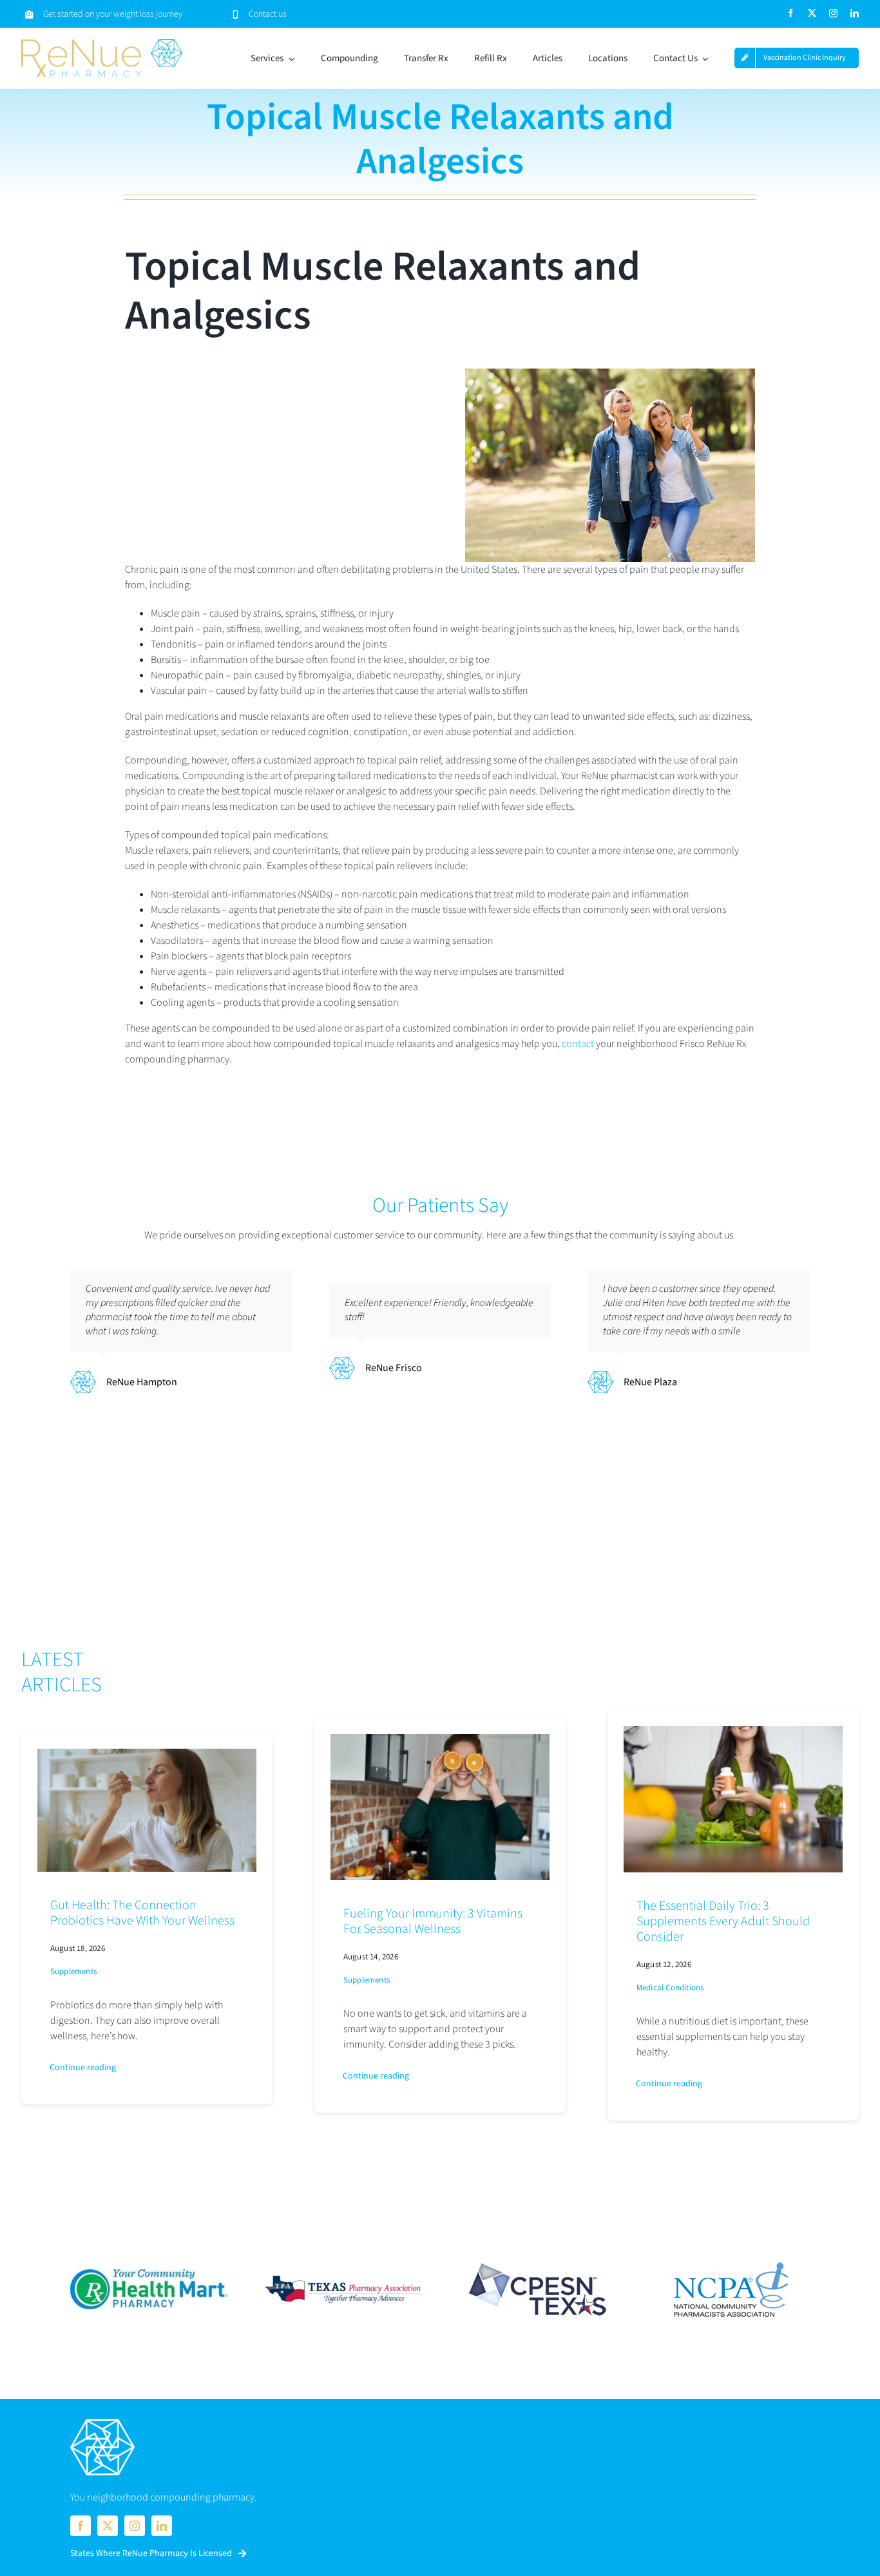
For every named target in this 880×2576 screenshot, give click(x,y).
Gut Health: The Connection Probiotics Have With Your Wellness (142, 1913)
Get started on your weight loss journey (113, 14)
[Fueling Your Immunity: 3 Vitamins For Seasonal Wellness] (440, 1742)
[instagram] (833, 13)
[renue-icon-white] (102, 2420)
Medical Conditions (670, 1988)
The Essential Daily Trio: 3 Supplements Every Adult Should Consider (723, 1921)
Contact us (268, 14)
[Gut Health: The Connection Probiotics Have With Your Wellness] (147, 1756)
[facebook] (791, 13)
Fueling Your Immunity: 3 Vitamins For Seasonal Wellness (433, 1921)
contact (578, 1044)
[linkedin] (855, 13)
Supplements (73, 1972)
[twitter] (812, 13)
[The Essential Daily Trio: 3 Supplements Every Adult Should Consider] (733, 1734)
